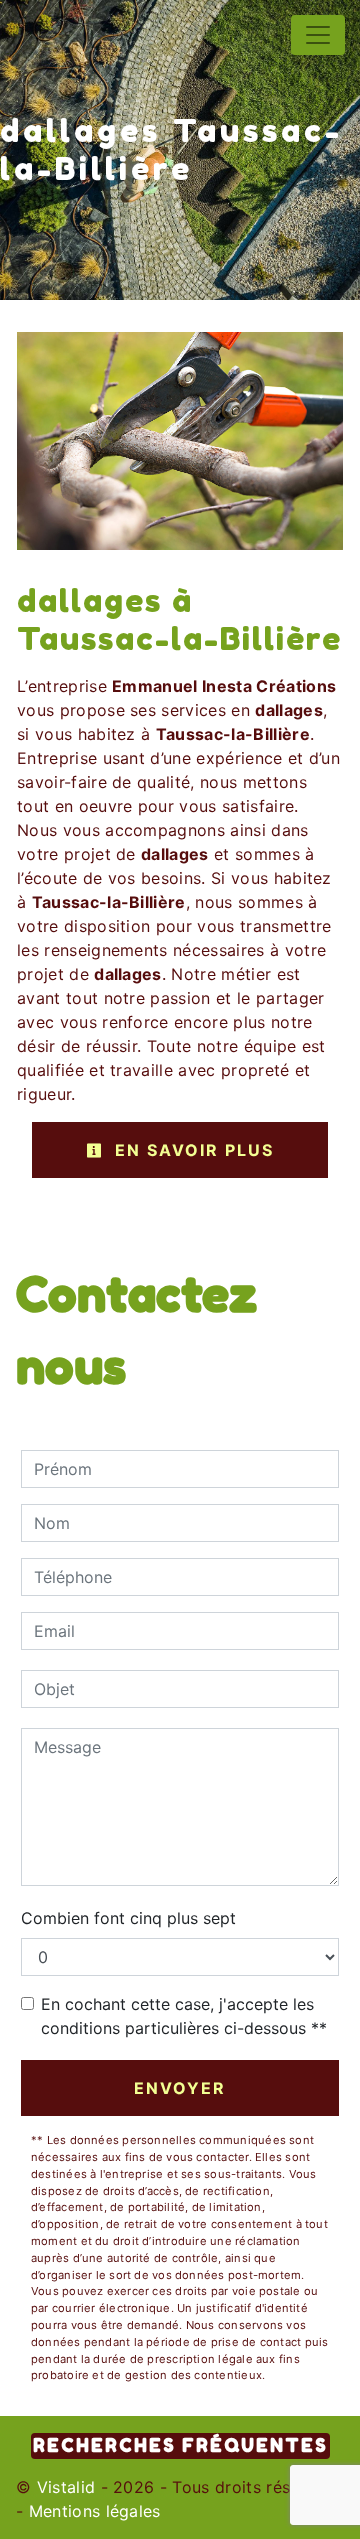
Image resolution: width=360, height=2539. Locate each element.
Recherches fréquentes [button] (180, 2445)
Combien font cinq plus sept (128, 1918)
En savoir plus (191, 1150)
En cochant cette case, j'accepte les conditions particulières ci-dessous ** (184, 2016)
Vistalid (66, 2487)
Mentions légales (91, 2511)
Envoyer (180, 2088)
